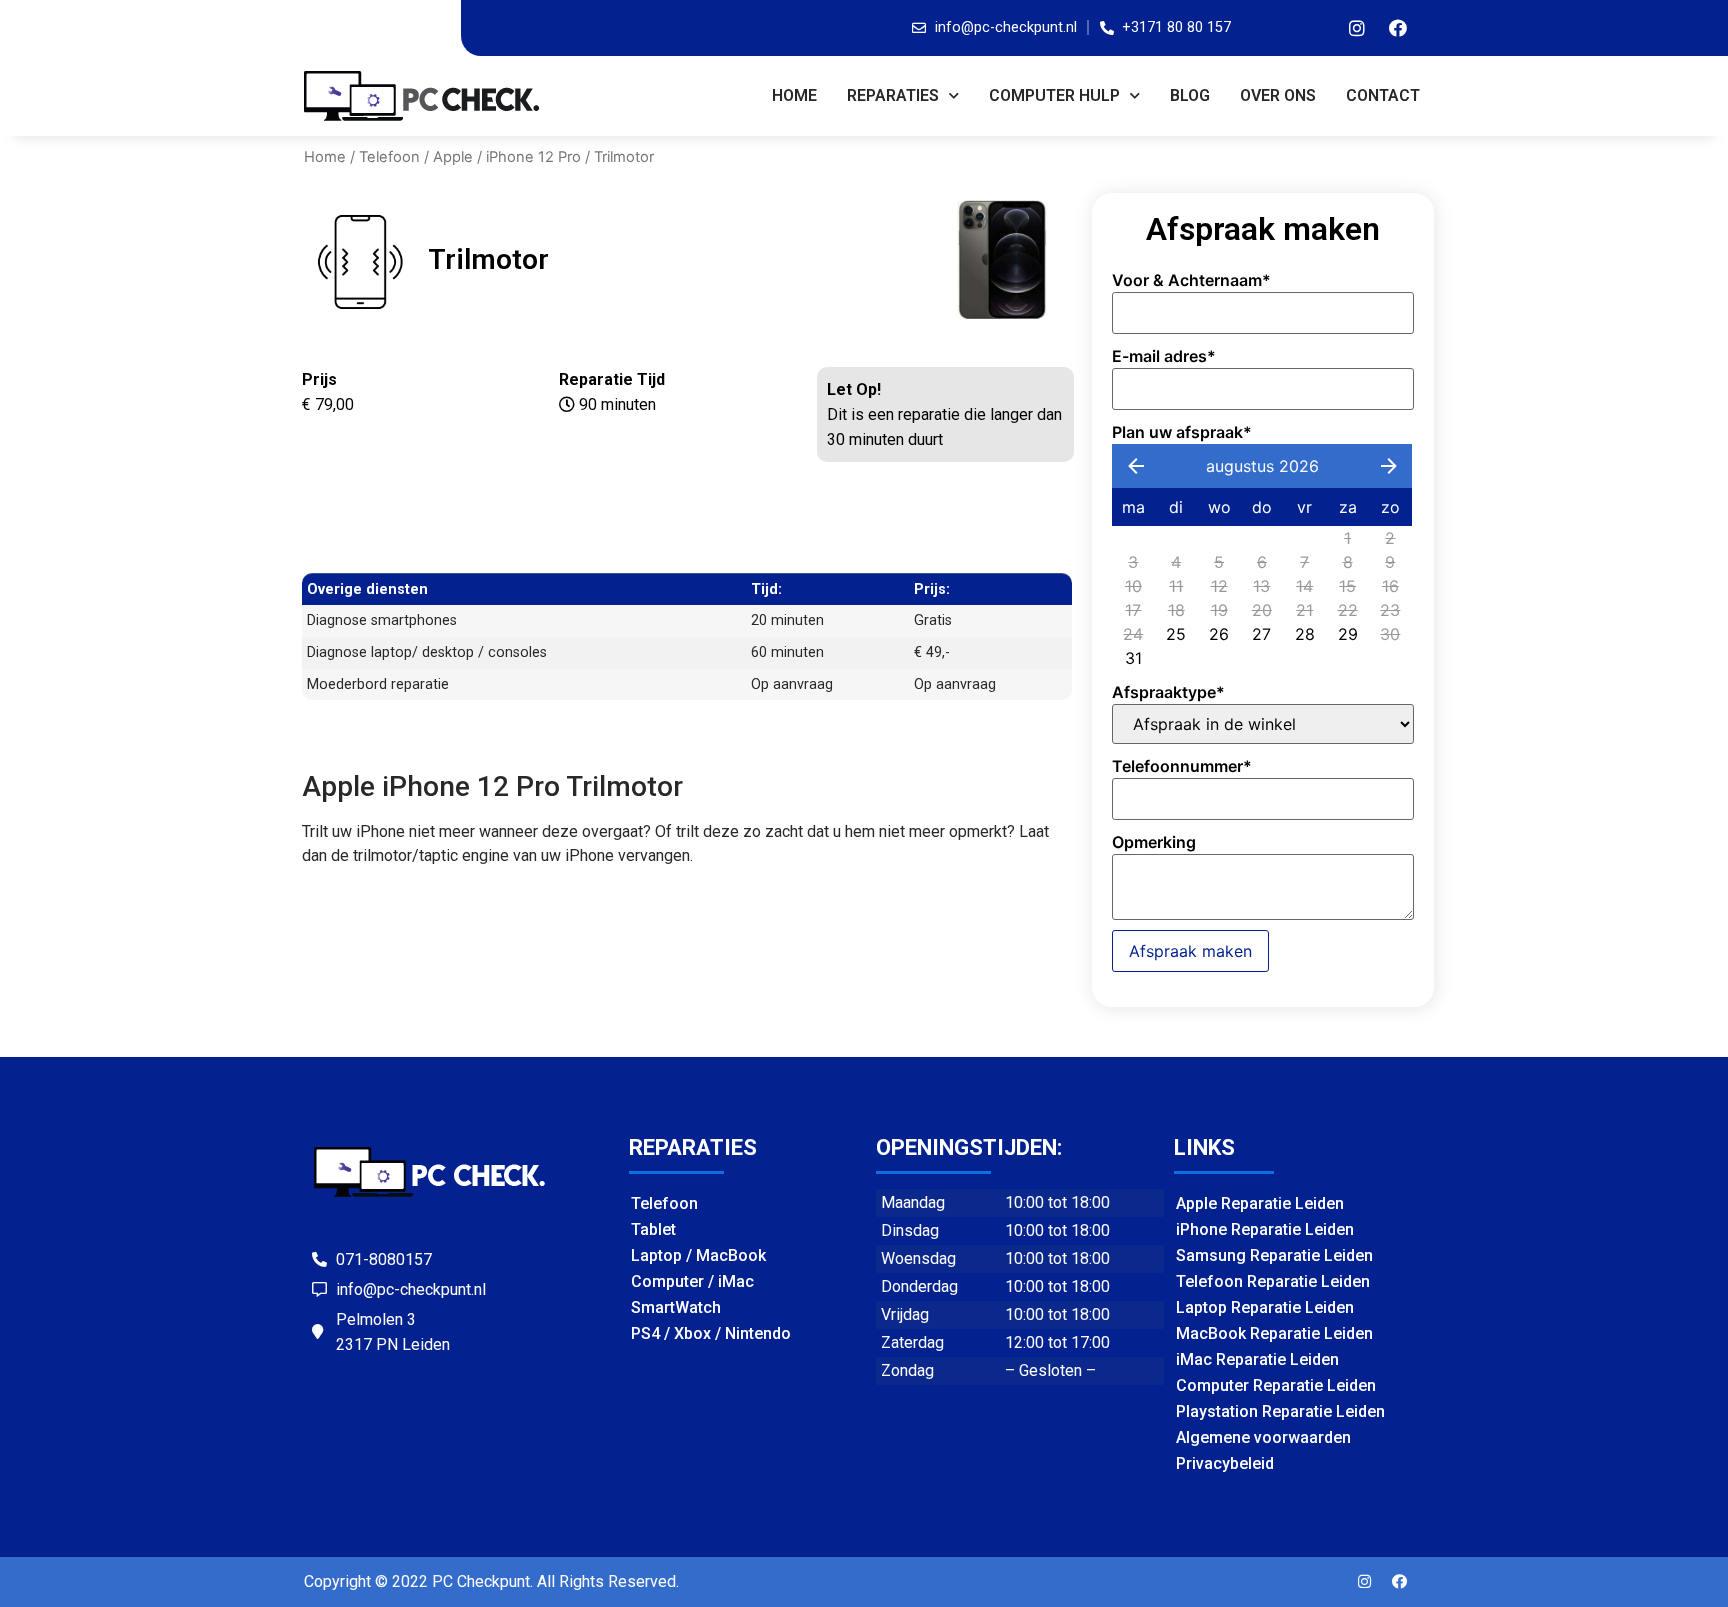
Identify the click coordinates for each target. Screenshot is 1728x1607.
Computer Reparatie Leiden (1276, 1385)
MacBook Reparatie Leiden (1274, 1333)
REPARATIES (893, 95)
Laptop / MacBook (698, 1255)
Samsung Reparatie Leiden (1274, 1255)
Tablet (653, 1229)
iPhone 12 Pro (533, 157)
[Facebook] (1398, 28)
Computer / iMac (692, 1281)
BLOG (1190, 95)
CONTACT (1383, 95)
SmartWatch (676, 1307)
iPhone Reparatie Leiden (1265, 1229)
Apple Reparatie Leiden (1260, 1203)
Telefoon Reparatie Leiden (1273, 1281)
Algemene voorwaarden (1263, 1437)
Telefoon (389, 157)
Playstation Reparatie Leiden (1280, 1411)
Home (794, 95)
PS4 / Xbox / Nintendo (711, 1333)
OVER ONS (1278, 95)
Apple (453, 157)
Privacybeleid (1225, 1463)
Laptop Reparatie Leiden (1265, 1307)
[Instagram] (1357, 28)
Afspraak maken (1190, 951)
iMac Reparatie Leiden (1257, 1359)
